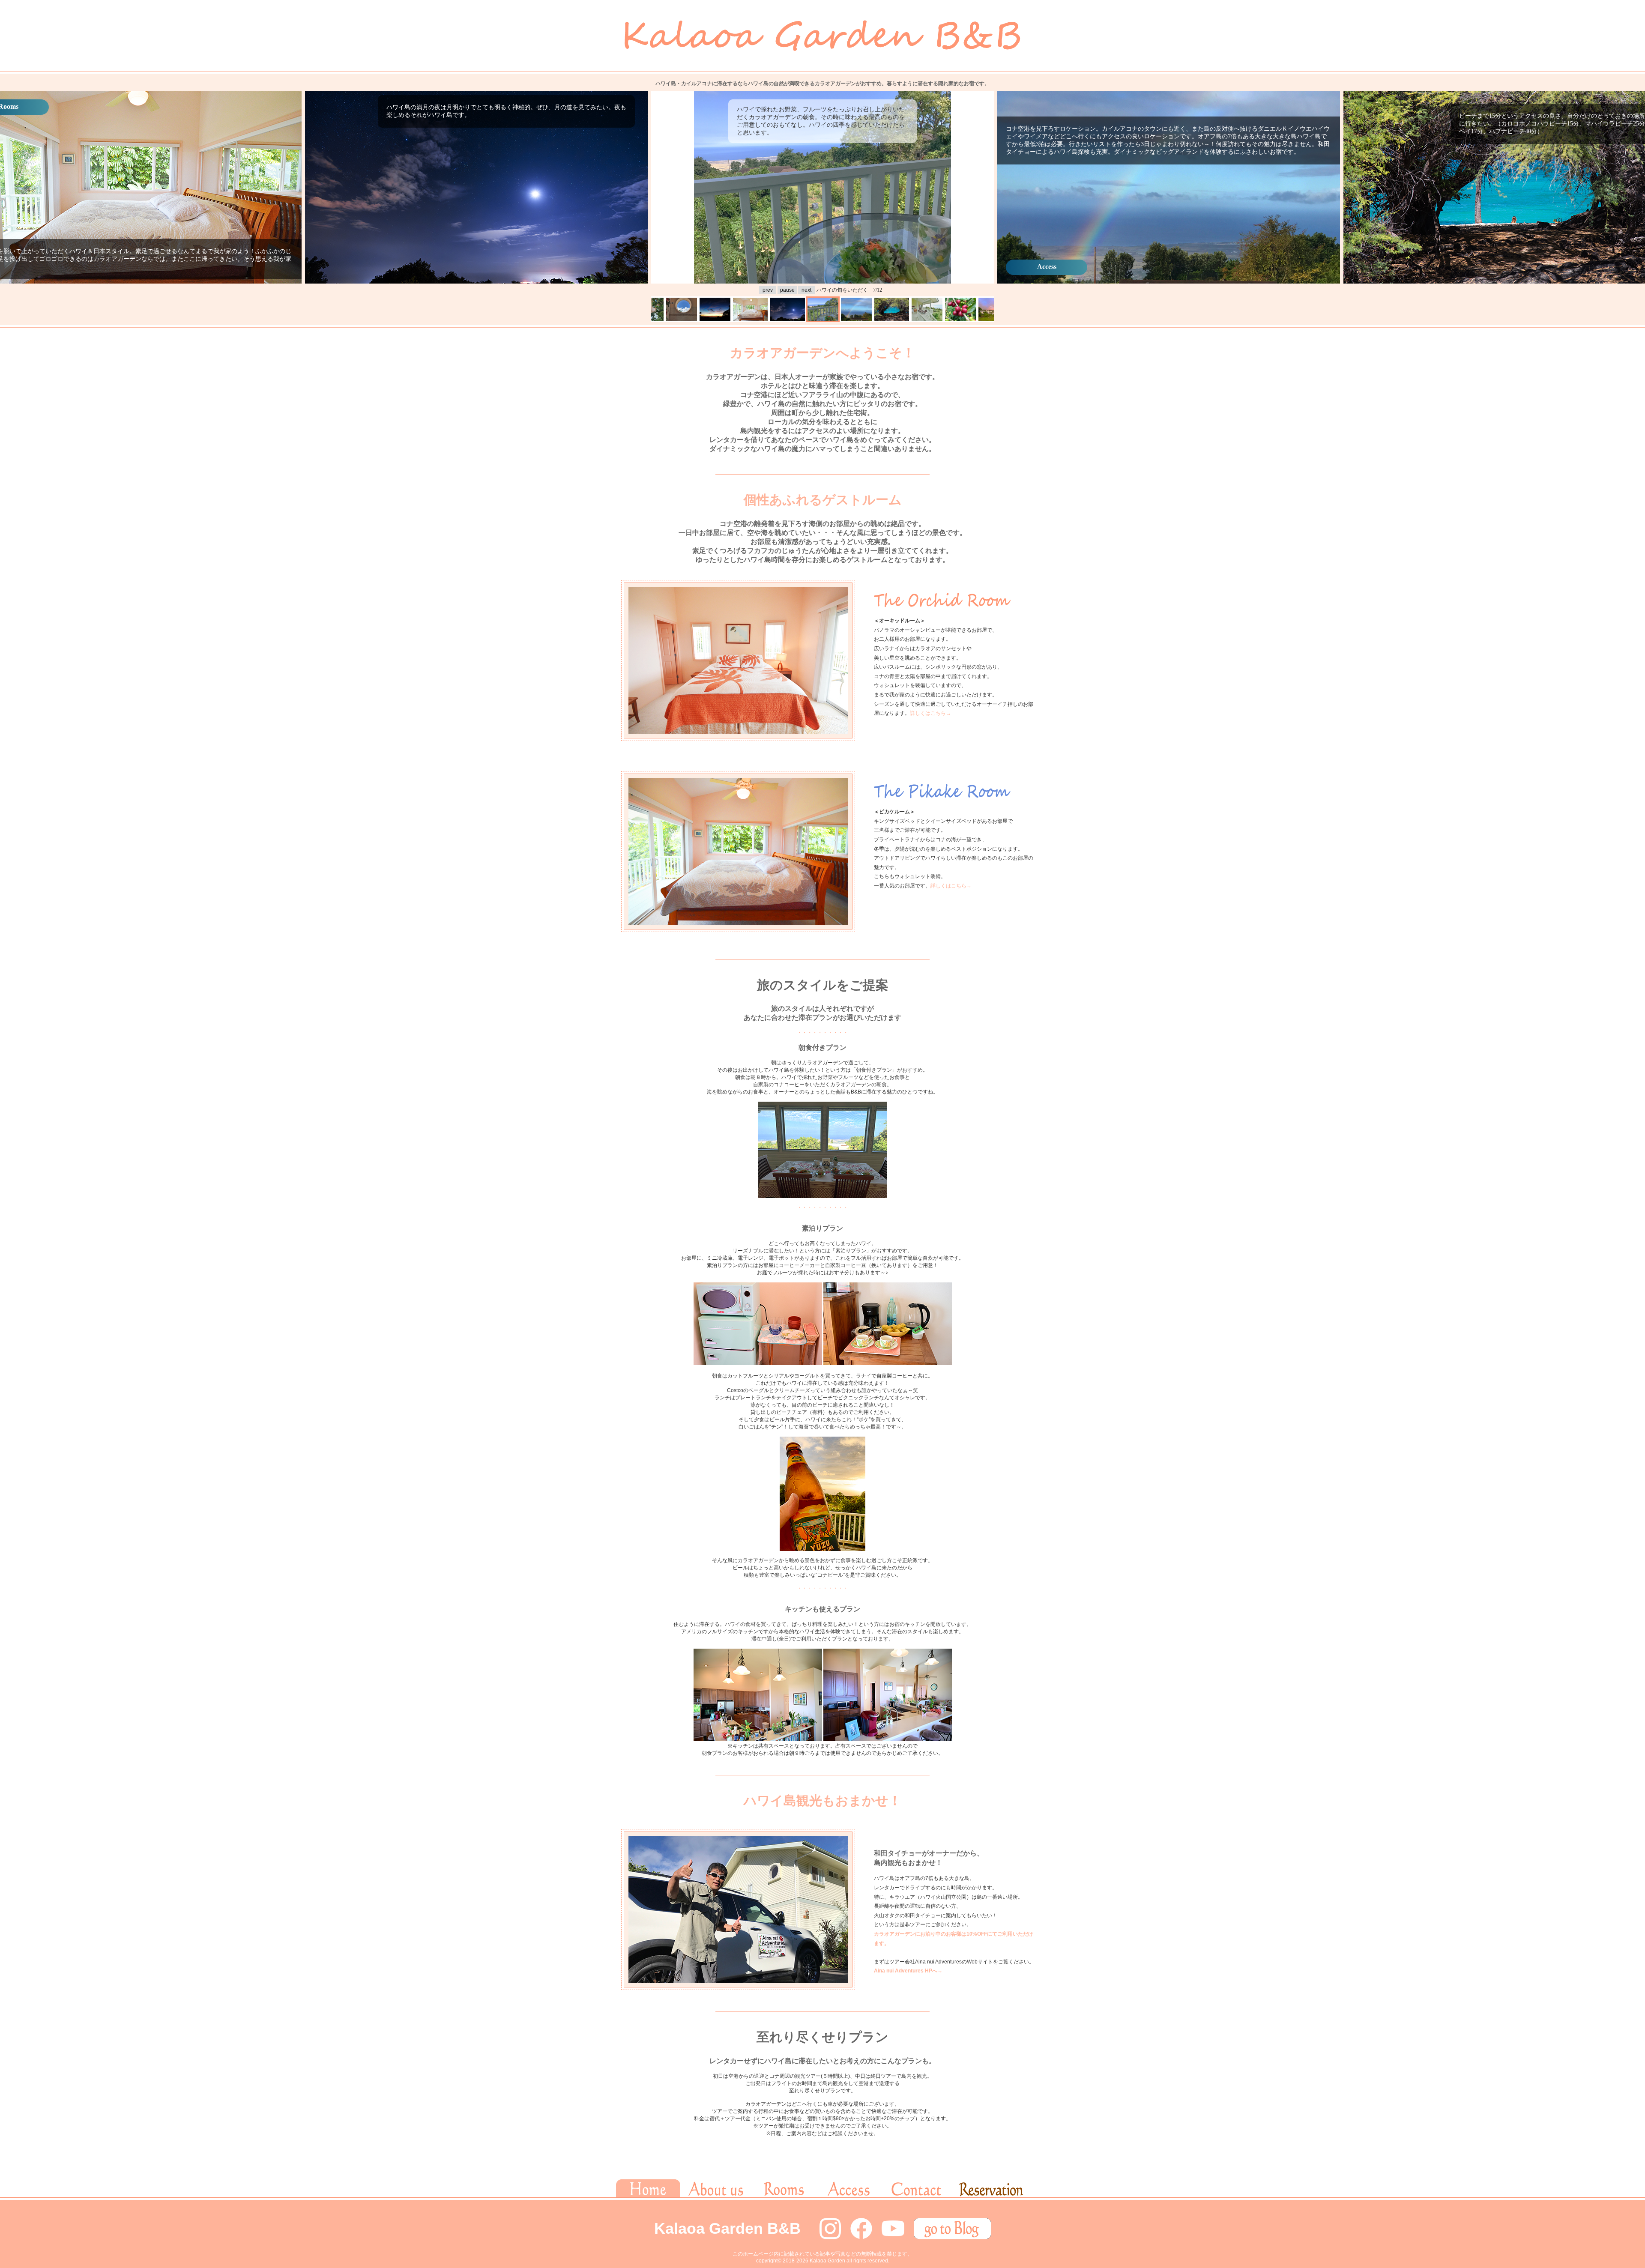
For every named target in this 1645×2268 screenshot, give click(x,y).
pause (787, 290)
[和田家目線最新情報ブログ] (952, 2238)
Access (1047, 267)
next (806, 290)
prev (768, 290)
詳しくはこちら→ (930, 713)
